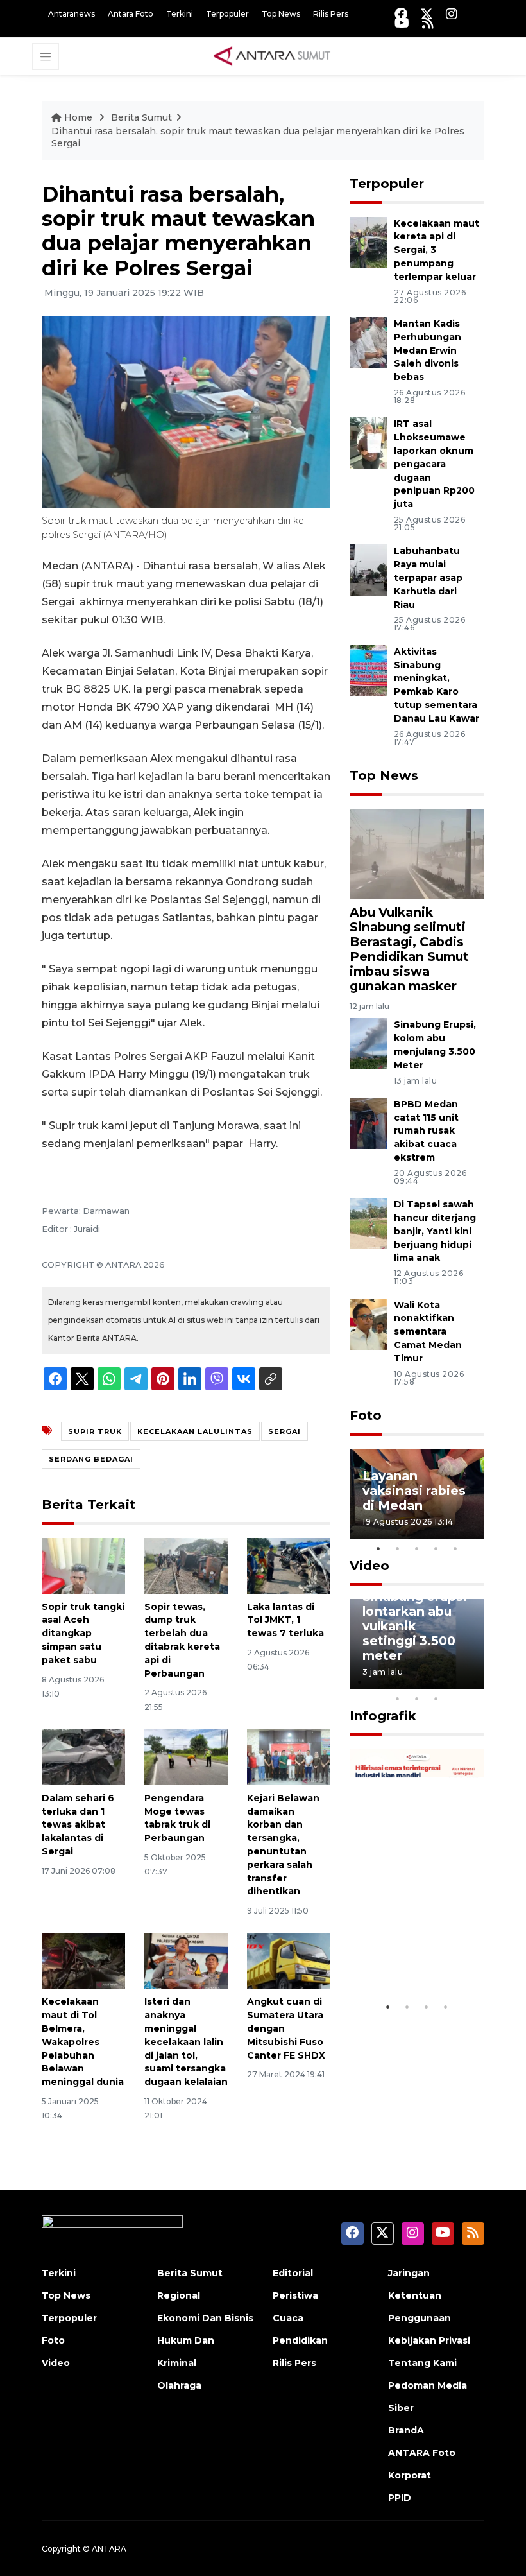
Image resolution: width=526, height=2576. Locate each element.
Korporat (410, 2475)
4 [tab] (436, 1548)
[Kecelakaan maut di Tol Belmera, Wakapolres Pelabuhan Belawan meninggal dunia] (83, 1960)
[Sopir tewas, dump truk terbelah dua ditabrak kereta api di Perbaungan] (186, 1565)
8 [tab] (398, 1699)
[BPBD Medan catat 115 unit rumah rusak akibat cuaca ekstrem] (369, 1122)
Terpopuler (227, 14)
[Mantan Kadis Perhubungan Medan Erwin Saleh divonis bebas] (369, 342)
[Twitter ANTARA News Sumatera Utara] (427, 14)
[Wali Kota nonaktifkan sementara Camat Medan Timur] (369, 1323)
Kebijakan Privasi (429, 2340)
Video (369, 1566)
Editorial (293, 2273)
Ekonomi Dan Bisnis (205, 2318)
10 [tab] (436, 1699)
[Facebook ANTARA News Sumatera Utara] (401, 14)
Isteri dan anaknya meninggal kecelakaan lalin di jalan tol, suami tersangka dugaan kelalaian (186, 2042)
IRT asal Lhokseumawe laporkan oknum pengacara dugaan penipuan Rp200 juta (434, 464)
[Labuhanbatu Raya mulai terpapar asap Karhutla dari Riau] (369, 570)
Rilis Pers (331, 14)
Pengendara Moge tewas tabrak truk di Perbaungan (177, 1818)
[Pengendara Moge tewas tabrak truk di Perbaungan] (186, 1757)
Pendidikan (300, 2340)
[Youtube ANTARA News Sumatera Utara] (402, 23)
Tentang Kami (422, 2363)
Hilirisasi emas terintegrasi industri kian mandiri (410, 1941)
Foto (366, 1415)
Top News (281, 14)
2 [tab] (398, 1548)
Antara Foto (131, 14)
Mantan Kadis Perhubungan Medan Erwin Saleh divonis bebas (428, 350)
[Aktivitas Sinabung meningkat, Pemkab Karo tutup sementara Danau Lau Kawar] (369, 670)
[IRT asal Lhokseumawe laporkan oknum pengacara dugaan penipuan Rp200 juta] (369, 443)
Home (78, 117)
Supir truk (95, 1431)
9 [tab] (417, 1699)
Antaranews (72, 14)
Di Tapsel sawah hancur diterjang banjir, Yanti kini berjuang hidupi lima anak (435, 1231)
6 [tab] (455, 1682)
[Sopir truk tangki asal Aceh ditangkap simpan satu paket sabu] (83, 1565)
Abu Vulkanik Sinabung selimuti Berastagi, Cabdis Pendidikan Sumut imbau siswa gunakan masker (409, 949)
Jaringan (409, 2273)
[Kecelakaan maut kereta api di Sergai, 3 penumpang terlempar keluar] (369, 242)
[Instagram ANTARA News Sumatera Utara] (452, 14)
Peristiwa (295, 2295)
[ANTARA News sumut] (276, 56)
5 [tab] (455, 1548)
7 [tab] (475, 1682)
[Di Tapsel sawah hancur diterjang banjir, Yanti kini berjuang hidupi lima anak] (369, 1223)
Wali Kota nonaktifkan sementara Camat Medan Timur (428, 1332)
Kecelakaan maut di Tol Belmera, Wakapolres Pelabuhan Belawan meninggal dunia (83, 2042)
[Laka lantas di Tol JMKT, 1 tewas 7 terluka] (289, 1565)
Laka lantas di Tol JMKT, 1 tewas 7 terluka (285, 1620)
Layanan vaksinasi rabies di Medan (414, 1491)
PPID (400, 2498)
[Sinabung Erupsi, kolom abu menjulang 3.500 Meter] (369, 1043)
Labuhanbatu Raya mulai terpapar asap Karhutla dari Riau (428, 577)
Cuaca (288, 2318)
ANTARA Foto (422, 2453)
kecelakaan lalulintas (195, 1431)
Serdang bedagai (91, 1459)
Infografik (383, 1716)
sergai (284, 1431)
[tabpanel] (417, 1494)
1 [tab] (378, 1548)
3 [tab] (417, 1548)
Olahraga (179, 2385)
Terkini (180, 14)
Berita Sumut (141, 117)
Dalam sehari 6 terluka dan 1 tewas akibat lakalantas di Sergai (78, 1825)
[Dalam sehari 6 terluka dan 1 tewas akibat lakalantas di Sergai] (83, 1757)
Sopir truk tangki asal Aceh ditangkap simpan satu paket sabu (83, 1633)
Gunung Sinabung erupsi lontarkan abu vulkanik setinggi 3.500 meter (415, 1619)
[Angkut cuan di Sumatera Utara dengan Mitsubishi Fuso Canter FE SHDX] (289, 1960)
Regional (179, 2295)
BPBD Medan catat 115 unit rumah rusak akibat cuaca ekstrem (426, 1131)
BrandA (406, 2430)
